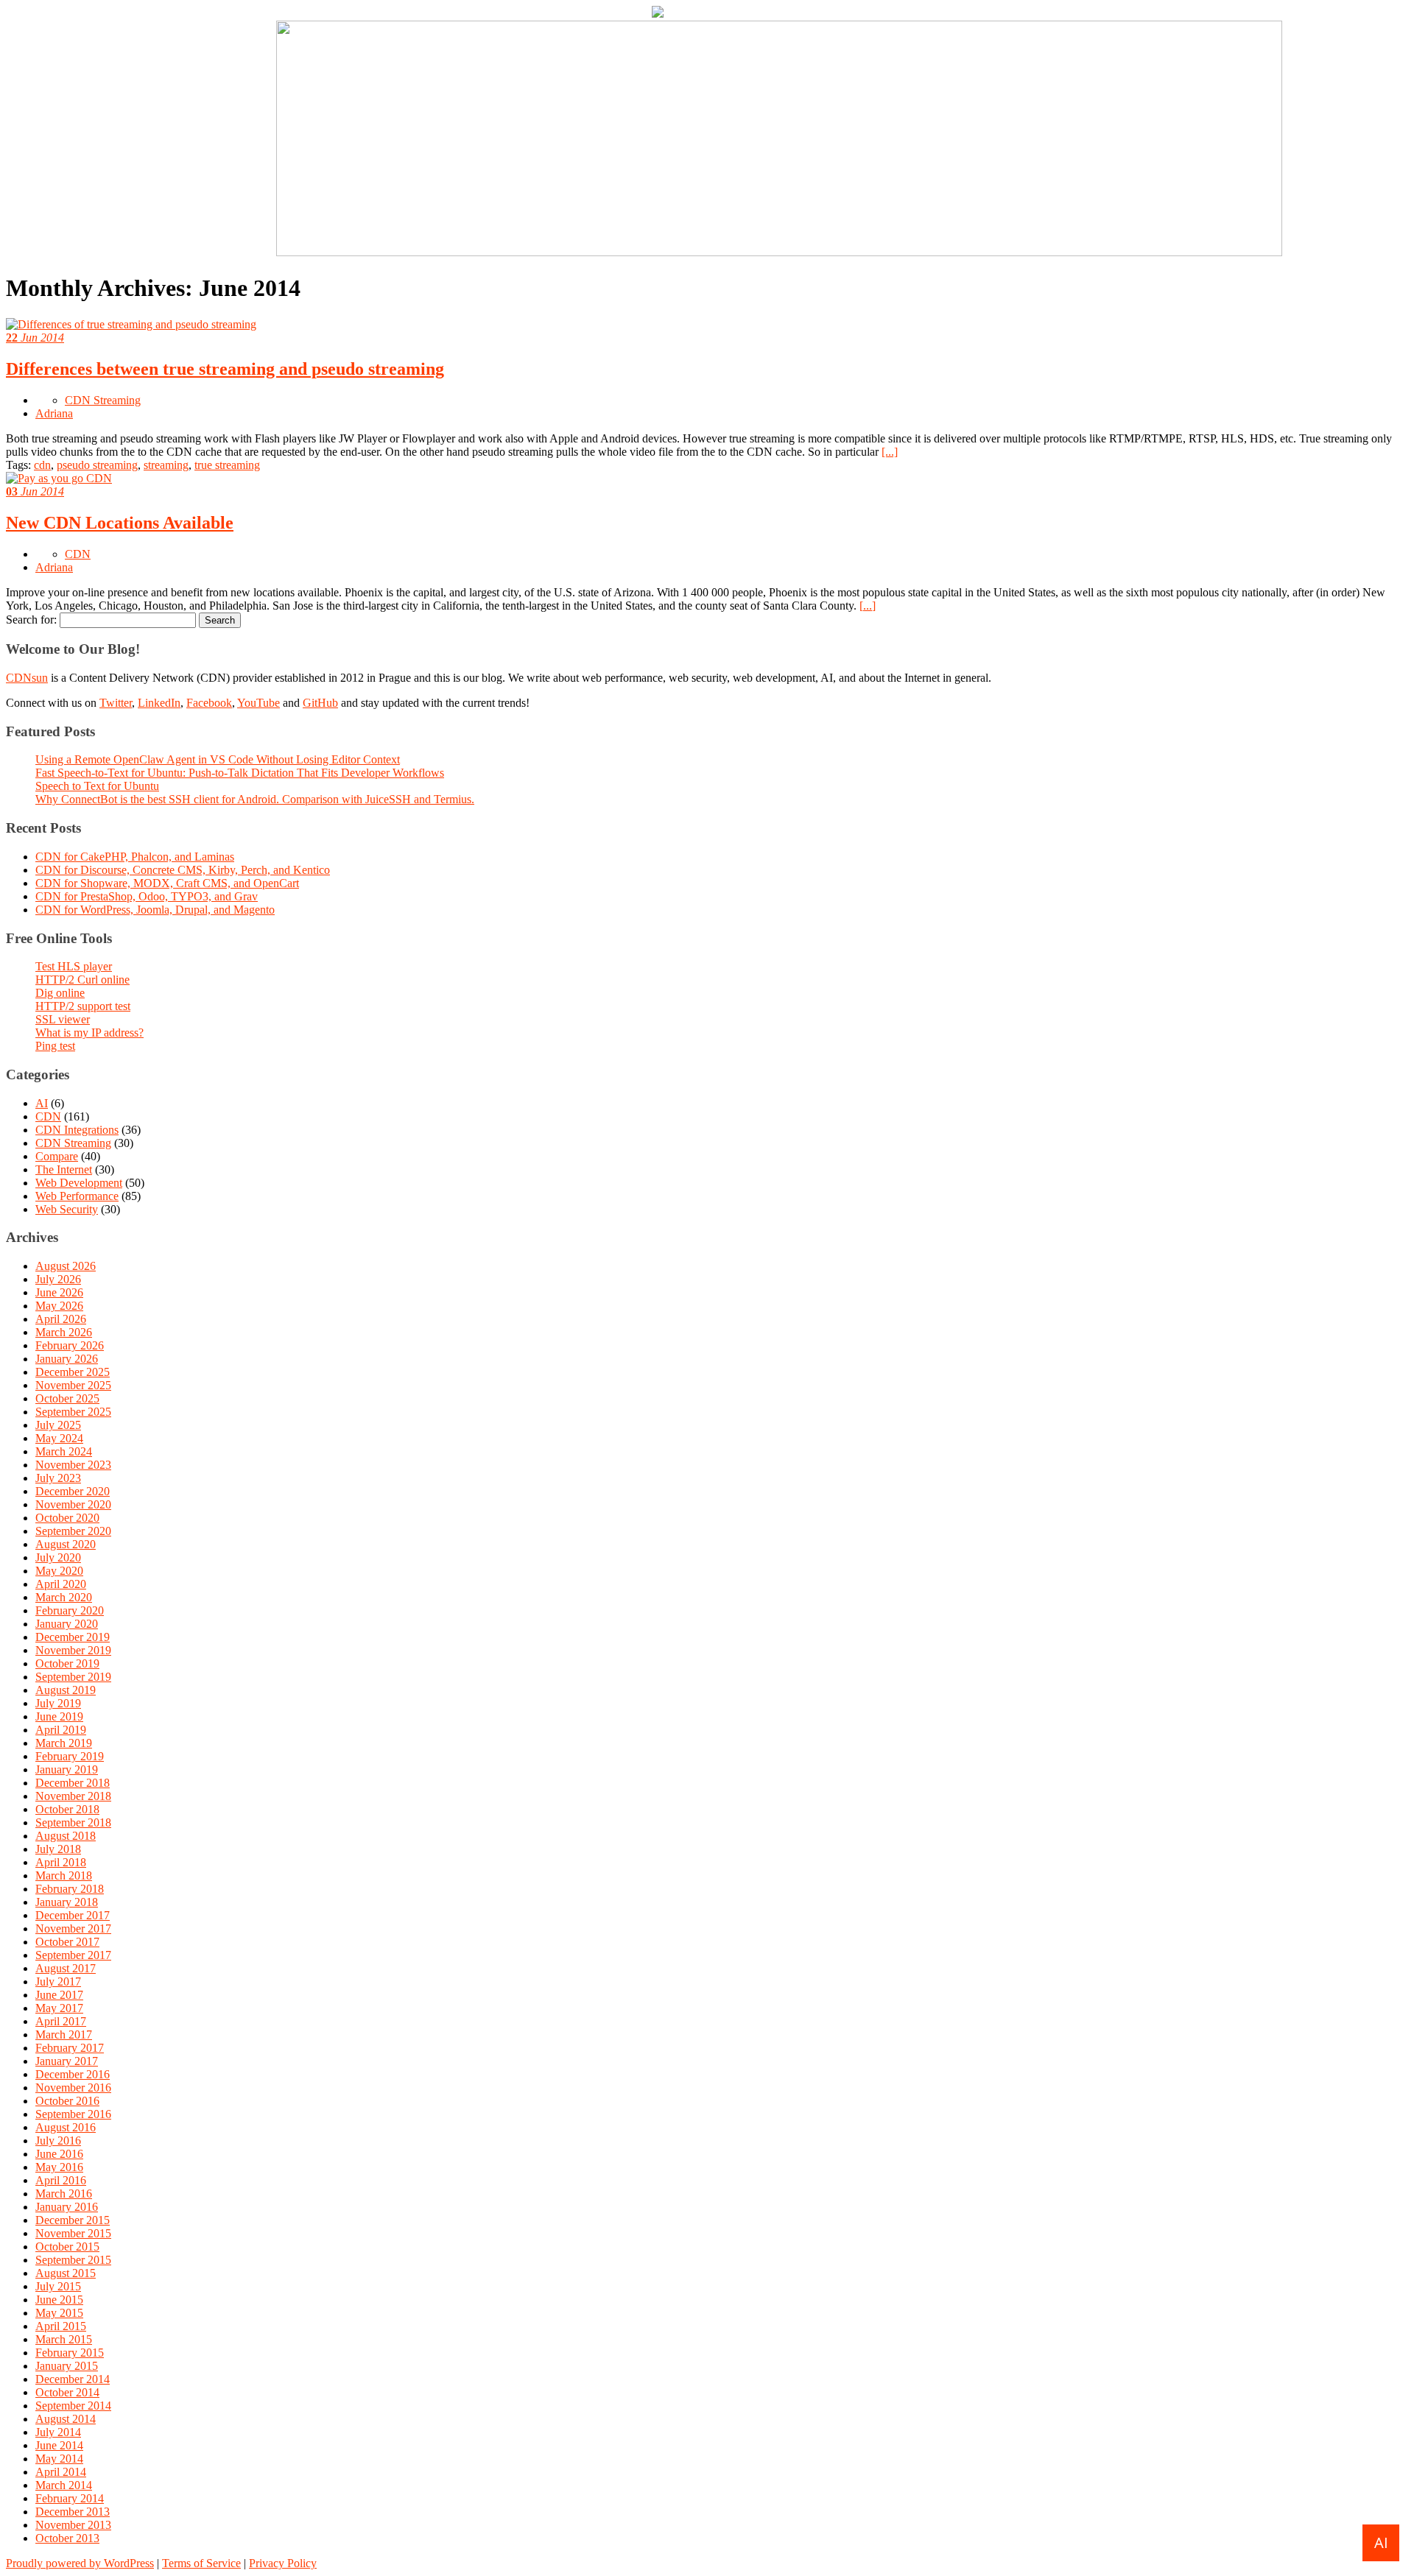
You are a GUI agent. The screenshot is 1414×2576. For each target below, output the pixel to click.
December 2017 (73, 1915)
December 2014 (73, 2379)
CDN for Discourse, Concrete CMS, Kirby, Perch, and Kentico (183, 870)
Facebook (209, 703)
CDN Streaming (103, 400)
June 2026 (59, 1292)
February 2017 (70, 2048)
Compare (57, 1156)
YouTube (258, 703)
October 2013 (67, 2538)
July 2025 (58, 1425)
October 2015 (67, 2247)
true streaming (227, 465)
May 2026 (59, 1306)
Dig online (60, 993)
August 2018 (66, 1836)
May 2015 (59, 2313)
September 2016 (73, 2114)
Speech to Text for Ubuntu (97, 786)
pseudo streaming (97, 465)
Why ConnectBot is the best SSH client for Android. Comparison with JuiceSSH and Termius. (255, 799)
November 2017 (73, 1929)
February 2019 (70, 1756)
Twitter (116, 703)
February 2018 (70, 1889)
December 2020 (73, 1491)
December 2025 (73, 1372)
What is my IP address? (89, 1033)
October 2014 (67, 2392)
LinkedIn (159, 703)
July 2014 (58, 2432)
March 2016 (64, 2194)
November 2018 (73, 1796)
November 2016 (73, 2088)
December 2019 (73, 1637)
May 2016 (59, 2167)
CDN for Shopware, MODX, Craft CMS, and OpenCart (167, 883)
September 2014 (73, 2406)
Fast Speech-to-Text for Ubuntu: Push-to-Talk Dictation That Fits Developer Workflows (240, 773)
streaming (166, 465)
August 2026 (66, 1266)
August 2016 (66, 2127)
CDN (78, 554)
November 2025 (73, 1385)
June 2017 (59, 1995)
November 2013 (73, 2525)
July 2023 (58, 1478)
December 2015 (73, 2220)
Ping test (55, 1046)
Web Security (67, 1209)
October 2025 (67, 1398)
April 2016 (61, 2180)
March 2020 (64, 1597)
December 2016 (73, 2074)
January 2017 (67, 2061)
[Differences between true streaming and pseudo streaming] (131, 324)
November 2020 (73, 1504)
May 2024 (59, 1438)
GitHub (320, 703)
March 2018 (64, 1875)
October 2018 (67, 1809)
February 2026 (70, 1345)
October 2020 (67, 1518)
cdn (42, 465)
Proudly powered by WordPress (80, 2563)
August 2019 (66, 1690)
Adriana (54, 413)
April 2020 (61, 1584)
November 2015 (73, 2233)
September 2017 (73, 1955)
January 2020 (67, 1624)
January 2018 (67, 1902)
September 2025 (73, 1412)
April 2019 (61, 1730)
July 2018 (58, 1849)
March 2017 (64, 2035)
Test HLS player (74, 966)
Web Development (79, 1183)
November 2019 (73, 1650)
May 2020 (59, 1571)
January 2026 (67, 1359)
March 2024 (64, 1451)
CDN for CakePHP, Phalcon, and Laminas (135, 857)
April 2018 (61, 1862)
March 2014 (64, 2485)
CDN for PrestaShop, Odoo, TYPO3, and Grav (147, 896)
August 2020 (66, 1544)
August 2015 (66, 2273)
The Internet (64, 1169)
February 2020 (70, 1610)
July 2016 (58, 2141)
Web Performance (77, 1196)
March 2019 (64, 1743)
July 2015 (58, 2286)
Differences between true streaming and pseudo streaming (225, 369)
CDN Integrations (77, 1130)
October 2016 (67, 2101)
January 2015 (67, 2366)
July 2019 (58, 1703)
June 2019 (59, 1716)
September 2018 (73, 1822)
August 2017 (66, 1968)
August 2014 (66, 2419)
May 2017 (59, 2008)
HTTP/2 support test (83, 1006)
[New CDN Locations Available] (59, 478)
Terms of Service (201, 2563)
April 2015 (61, 2326)
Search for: (31, 620)
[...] (890, 452)
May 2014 (59, 2459)
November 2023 (73, 1465)
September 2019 (73, 1677)
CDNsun (27, 678)
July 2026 (58, 1279)
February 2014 (70, 2498)
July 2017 (58, 1982)
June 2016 (59, 2154)
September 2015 (73, 2260)
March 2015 (64, 2339)
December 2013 (73, 2512)
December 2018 (73, 1783)
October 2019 (67, 1663)
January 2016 (67, 2207)
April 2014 (61, 2472)
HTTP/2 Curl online (82, 980)
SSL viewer (63, 1019)
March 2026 (64, 1332)
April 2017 (61, 2021)
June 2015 (59, 2300)
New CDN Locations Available (120, 523)
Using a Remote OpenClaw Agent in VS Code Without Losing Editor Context (218, 759)
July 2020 (58, 1557)
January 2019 (67, 1769)
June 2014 (59, 2445)
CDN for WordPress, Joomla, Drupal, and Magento (155, 910)
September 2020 (73, 1531)
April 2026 (61, 1319)
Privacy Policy (283, 2563)
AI (42, 1103)
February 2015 (70, 2353)
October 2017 (67, 1942)
